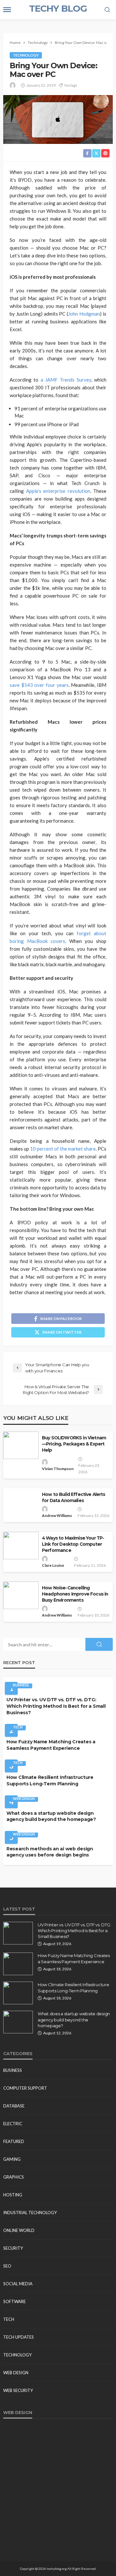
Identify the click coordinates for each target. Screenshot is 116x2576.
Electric (13, 2124)
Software (15, 2301)
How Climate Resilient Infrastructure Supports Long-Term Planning (50, 1780)
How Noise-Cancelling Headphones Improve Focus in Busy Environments (75, 1594)
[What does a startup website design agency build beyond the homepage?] (18, 2022)
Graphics (14, 2177)
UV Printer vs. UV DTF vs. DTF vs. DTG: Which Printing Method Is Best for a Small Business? (56, 1706)
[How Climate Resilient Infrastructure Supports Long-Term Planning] (18, 1993)
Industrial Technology (30, 2213)
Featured (14, 2141)
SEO (7, 2266)
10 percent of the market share (63, 1149)
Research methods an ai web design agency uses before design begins (50, 1852)
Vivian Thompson (58, 1469)
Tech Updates (19, 2337)
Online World (19, 2230)
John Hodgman (84, 314)
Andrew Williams (57, 1515)
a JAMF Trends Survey (66, 380)
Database (14, 2106)
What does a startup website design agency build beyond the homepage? (51, 1816)
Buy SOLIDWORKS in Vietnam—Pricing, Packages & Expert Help (74, 1444)
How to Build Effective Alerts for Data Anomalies (74, 1497)
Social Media (18, 2284)
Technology (26, 55)
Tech (18, 1727)
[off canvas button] (7, 10)
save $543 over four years (39, 685)
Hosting (13, 2195)
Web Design (24, 1798)
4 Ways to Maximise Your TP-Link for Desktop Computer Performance (73, 1544)
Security (13, 2248)
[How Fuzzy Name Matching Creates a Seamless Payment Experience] (18, 1964)
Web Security (18, 2390)
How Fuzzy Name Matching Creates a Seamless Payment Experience (51, 1745)
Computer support (25, 2088)
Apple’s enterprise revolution (58, 491)
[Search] (107, 10)
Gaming (12, 2159)
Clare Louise (53, 1565)
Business (21, 1685)
